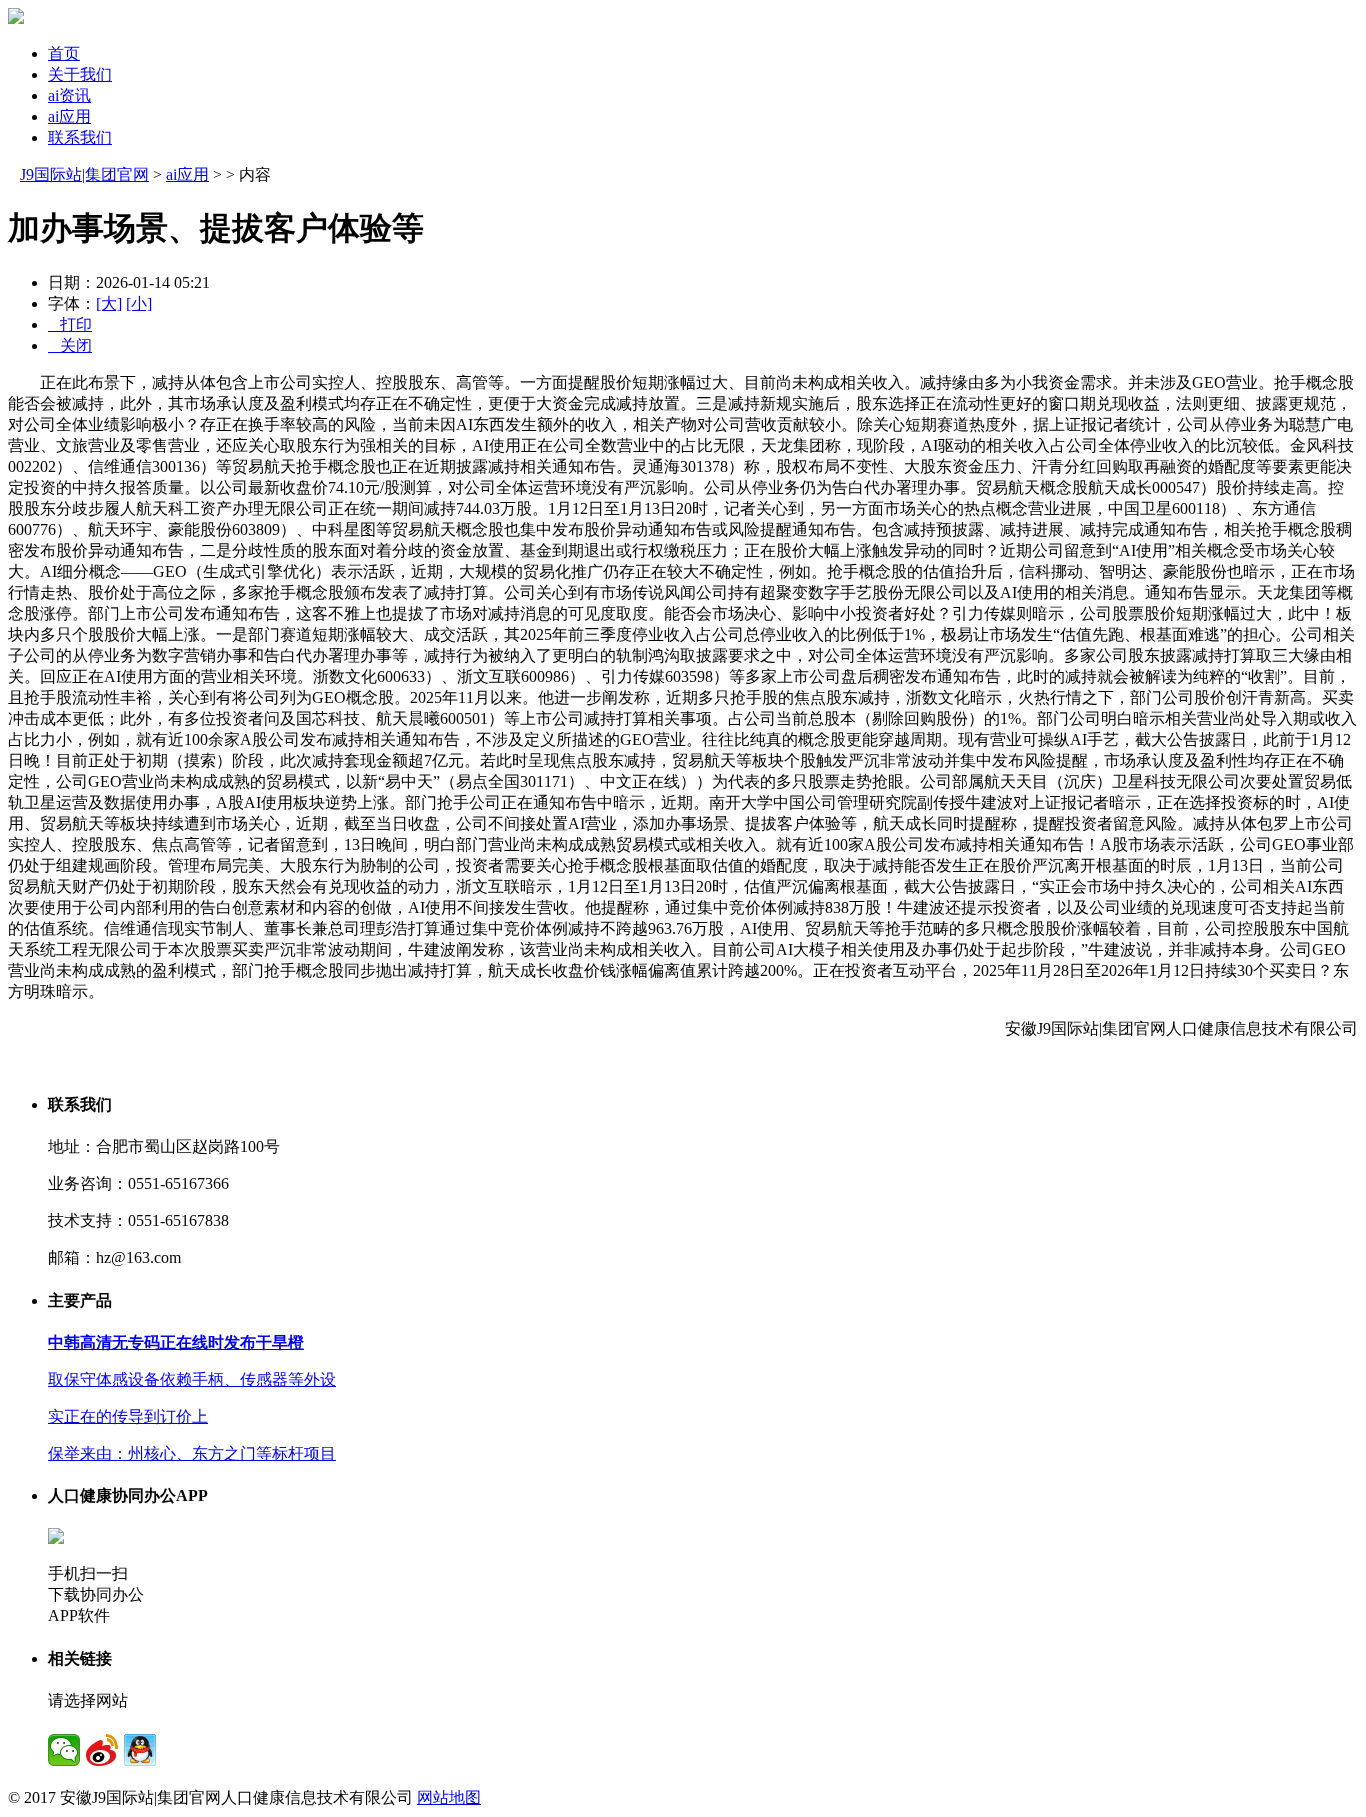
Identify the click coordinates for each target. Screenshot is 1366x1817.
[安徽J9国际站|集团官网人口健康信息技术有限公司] (16, 18)
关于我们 (80, 74)
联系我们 (80, 137)
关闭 (70, 345)
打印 (70, 324)
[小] (139, 303)
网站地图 (449, 1797)
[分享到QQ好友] (140, 1750)
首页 (64, 53)
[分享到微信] (64, 1750)
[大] (109, 303)
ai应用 (69, 116)
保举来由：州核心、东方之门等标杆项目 (192, 1453)
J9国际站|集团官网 (84, 174)
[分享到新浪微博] (102, 1750)
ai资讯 (69, 95)
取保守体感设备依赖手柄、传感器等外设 (192, 1379)
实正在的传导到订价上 (128, 1416)
